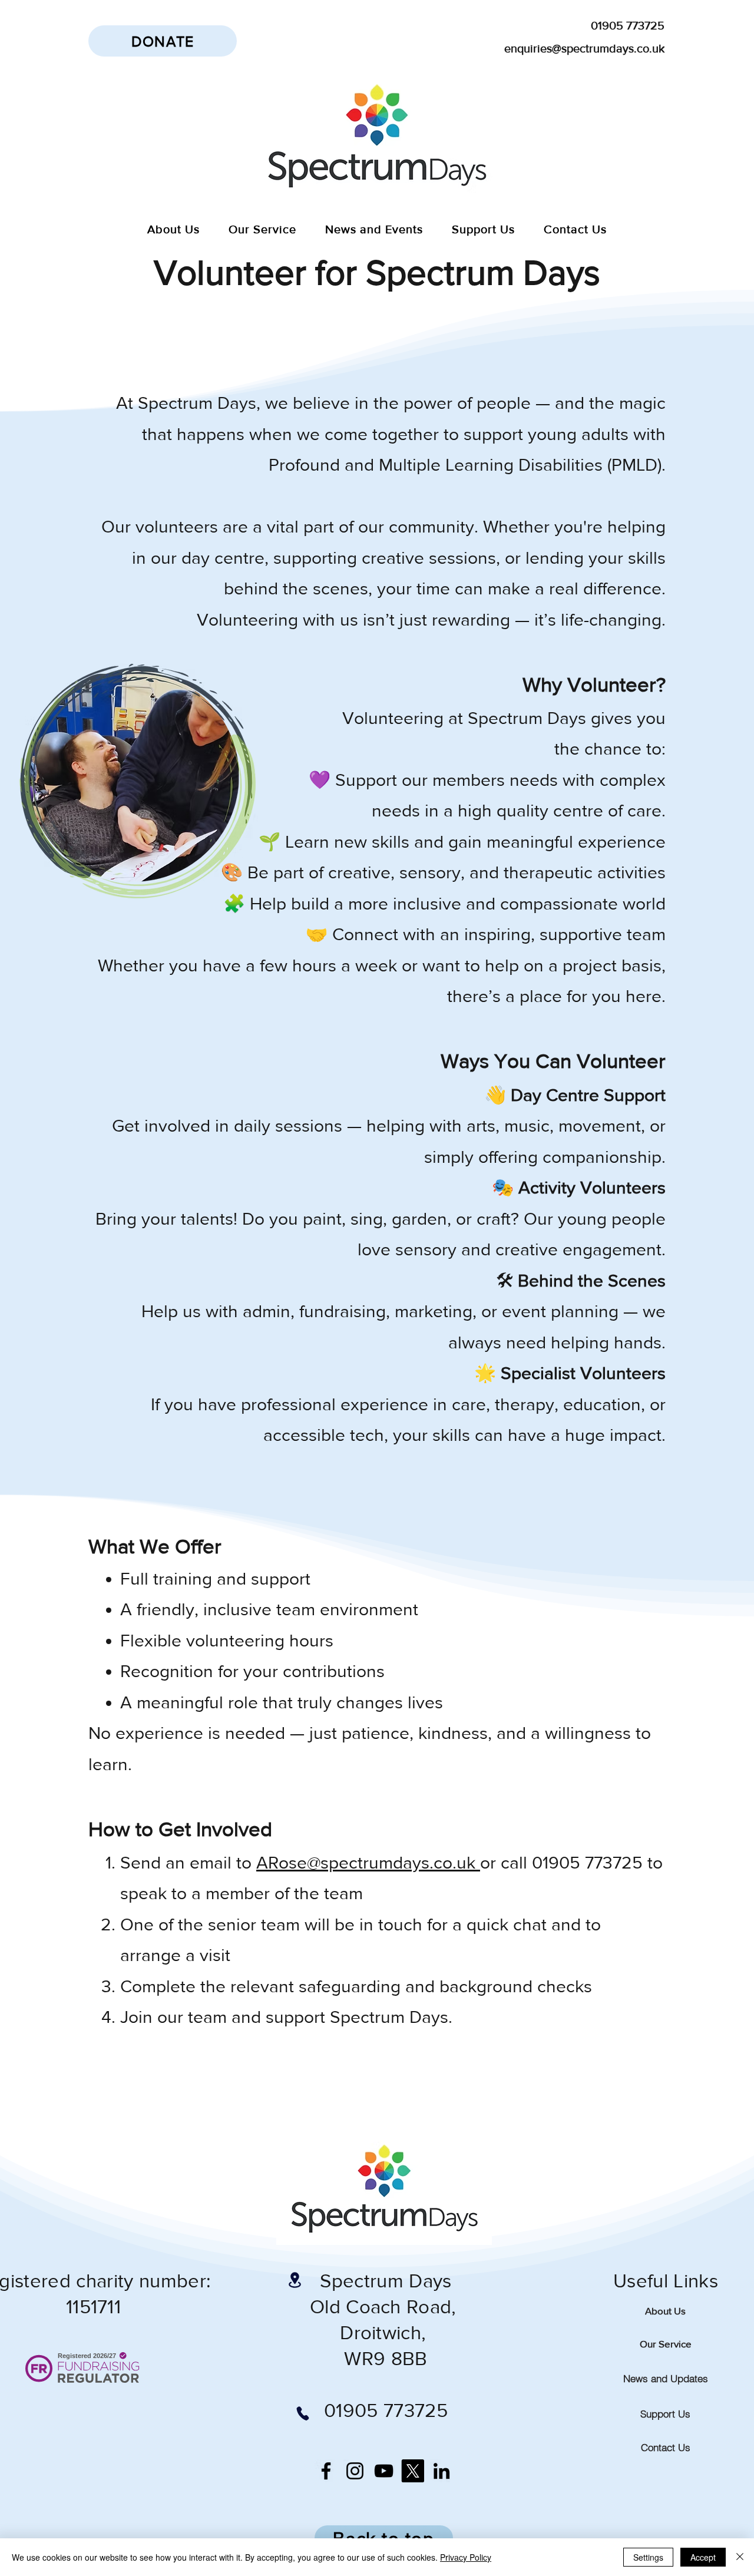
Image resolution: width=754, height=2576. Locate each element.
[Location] (295, 2280)
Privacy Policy (466, 2557)
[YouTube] (384, 2471)
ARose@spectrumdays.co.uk (368, 1863)
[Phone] (302, 2413)
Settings (648, 2557)
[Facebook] (326, 2471)
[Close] (740, 2557)
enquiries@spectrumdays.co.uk (584, 48)
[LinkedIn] (442, 2471)
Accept (703, 2557)
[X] (413, 2471)
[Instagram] (355, 2471)
